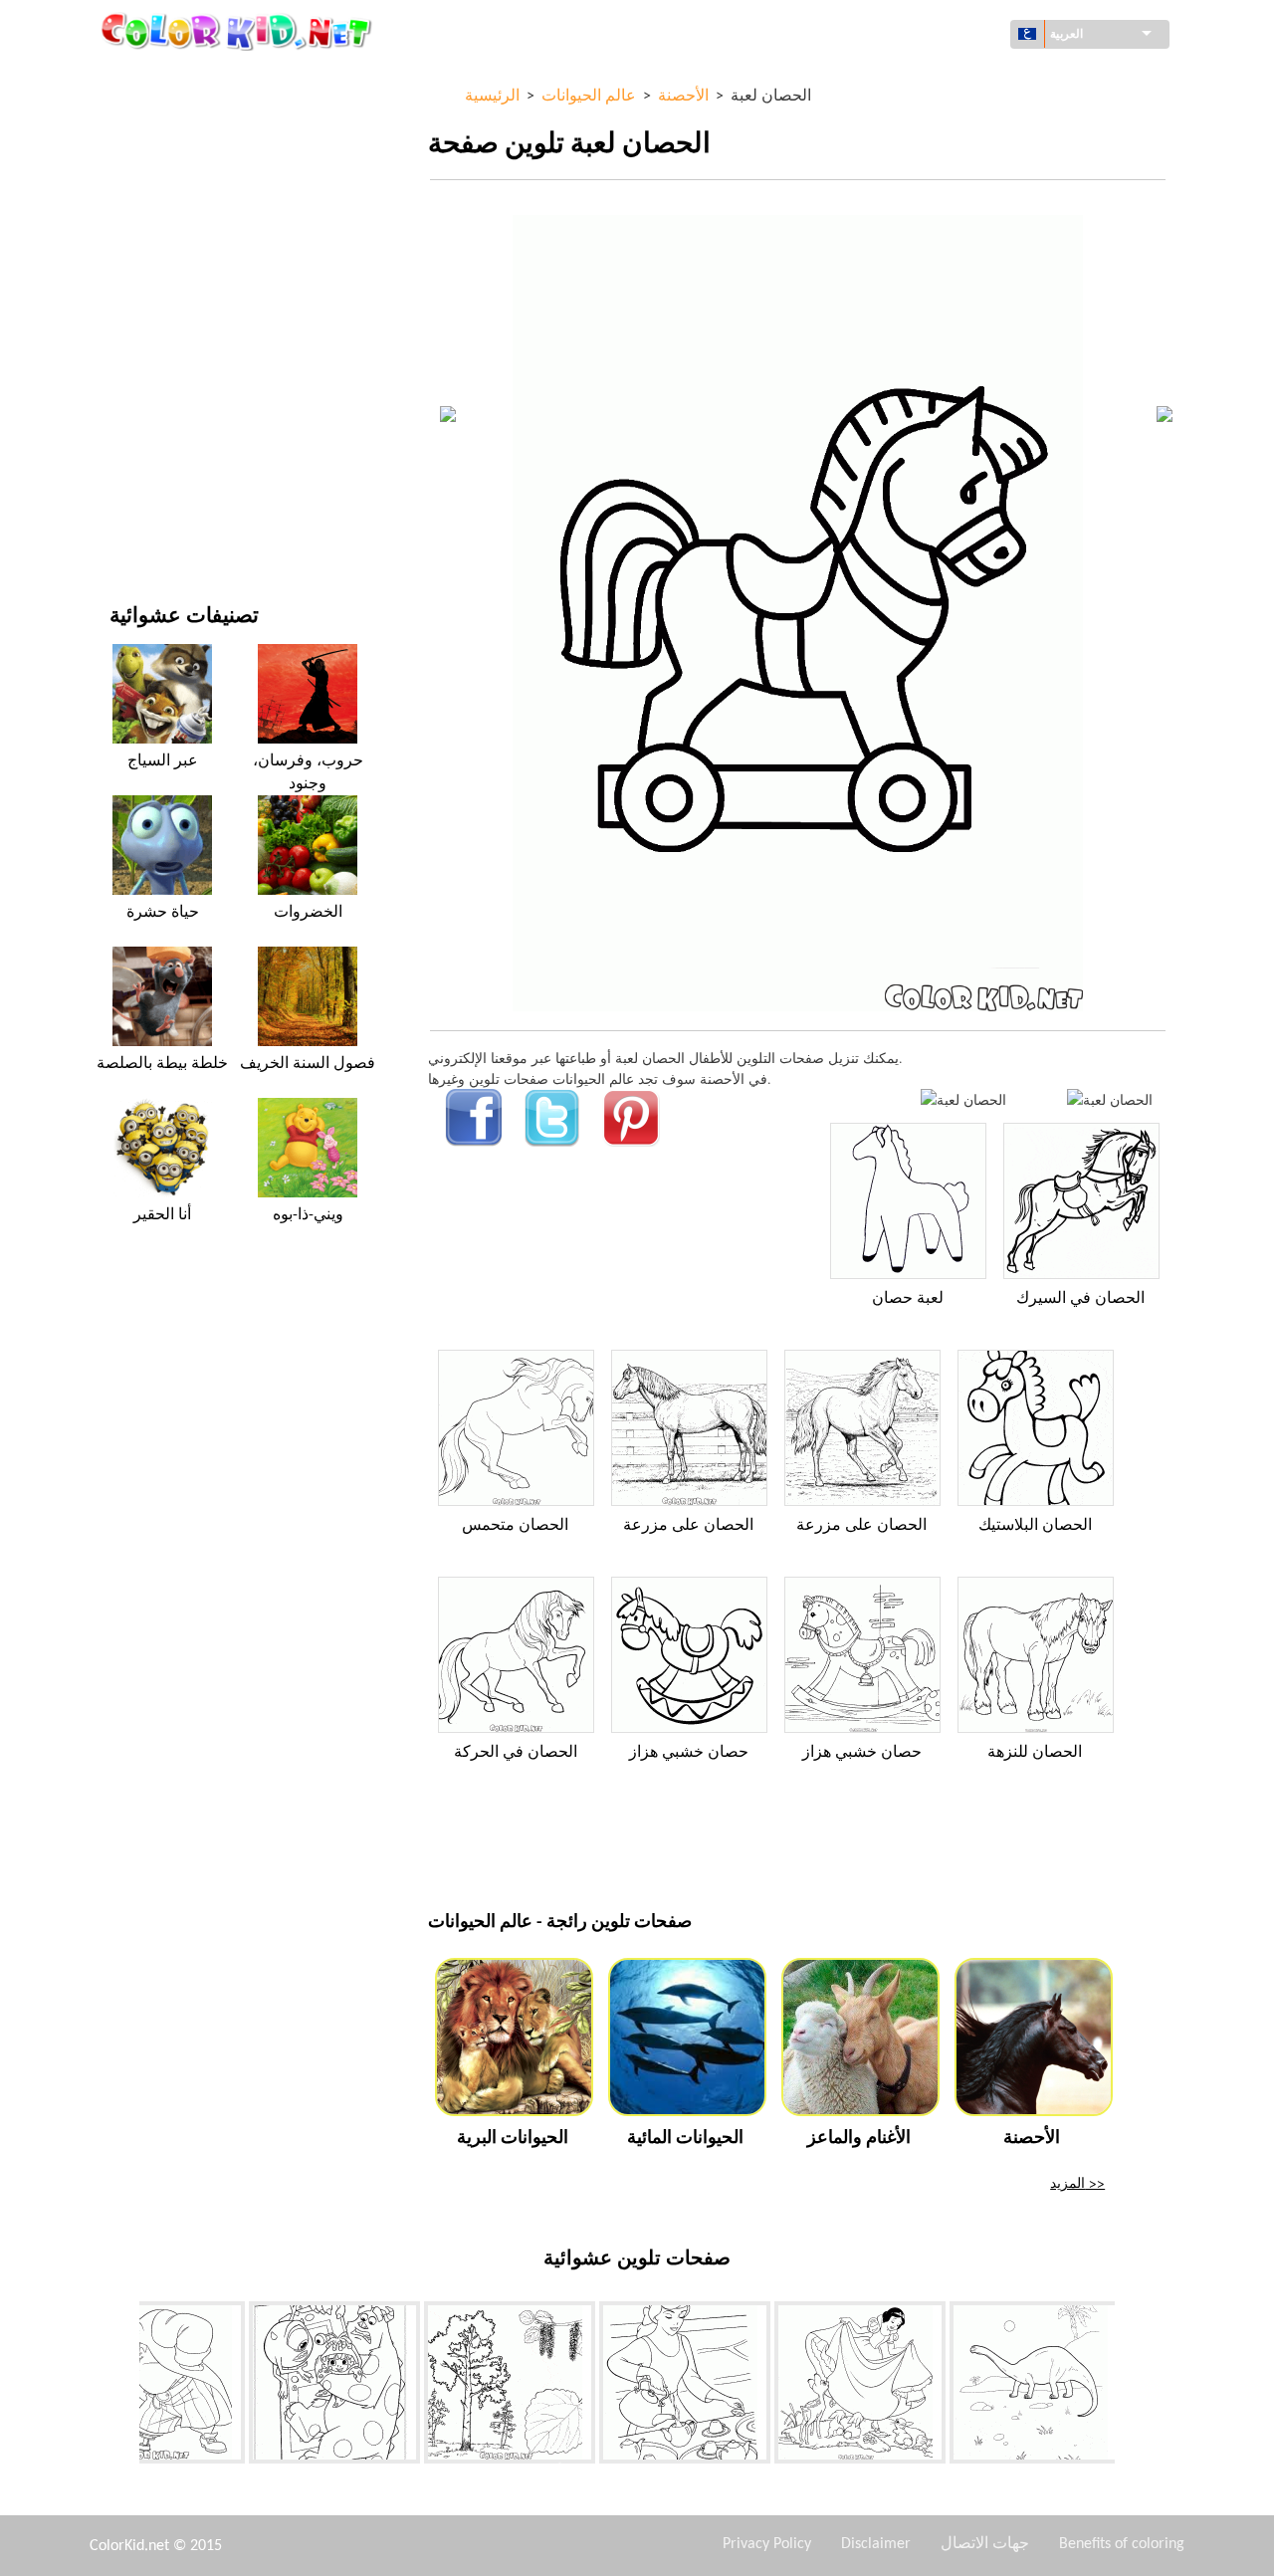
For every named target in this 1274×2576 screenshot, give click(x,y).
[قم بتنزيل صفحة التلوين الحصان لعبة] (1110, 1099)
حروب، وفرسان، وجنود (308, 772)
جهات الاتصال (985, 2544)
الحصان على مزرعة (688, 1526)
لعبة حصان (908, 1299)
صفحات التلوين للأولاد (171, 365)
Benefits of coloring (1122, 2544)
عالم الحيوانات (150, 202)
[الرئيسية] (239, 31)
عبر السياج (163, 761)
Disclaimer (876, 2544)
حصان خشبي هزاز (689, 1753)
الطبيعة (130, 528)
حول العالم (140, 120)
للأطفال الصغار (152, 406)
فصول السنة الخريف (308, 1064)
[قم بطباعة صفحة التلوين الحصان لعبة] (963, 1099)
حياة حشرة (163, 913)
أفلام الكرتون (147, 242)
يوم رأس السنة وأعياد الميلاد (189, 446)
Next (1130, 2387)
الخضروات (308, 913)
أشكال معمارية (153, 161)
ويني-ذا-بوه (308, 1215)
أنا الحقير (162, 1215)
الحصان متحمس (515, 1526)
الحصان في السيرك (1080, 1299)
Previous (124, 2387)
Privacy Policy (767, 2544)
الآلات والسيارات (157, 79)
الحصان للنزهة (1035, 1753)
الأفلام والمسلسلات (165, 487)
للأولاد (126, 283)
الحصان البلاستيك (1035, 1526)
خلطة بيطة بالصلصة (162, 1064)
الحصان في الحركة (516, 1753)
